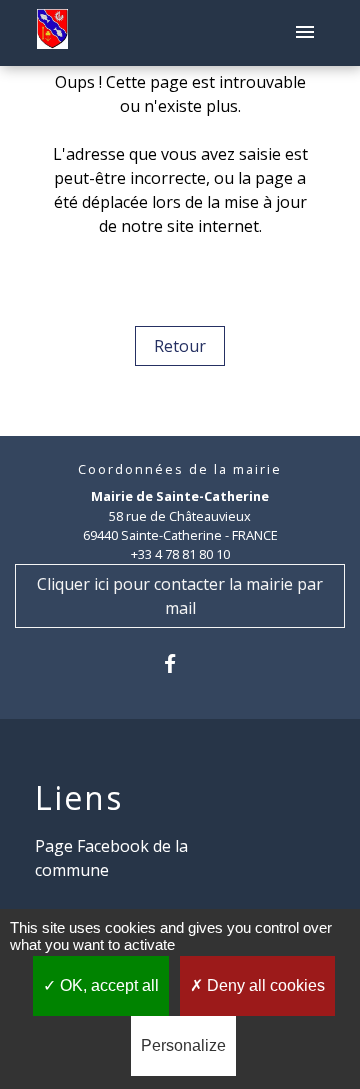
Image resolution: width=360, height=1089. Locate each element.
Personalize (183, 1045)
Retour (180, 346)
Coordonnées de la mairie (180, 469)
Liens (79, 798)
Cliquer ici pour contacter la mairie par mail (180, 596)
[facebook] (179, 663)
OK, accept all (107, 985)
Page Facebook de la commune (111, 858)
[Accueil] (52, 33)
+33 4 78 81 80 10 (180, 554)
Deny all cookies (264, 985)
